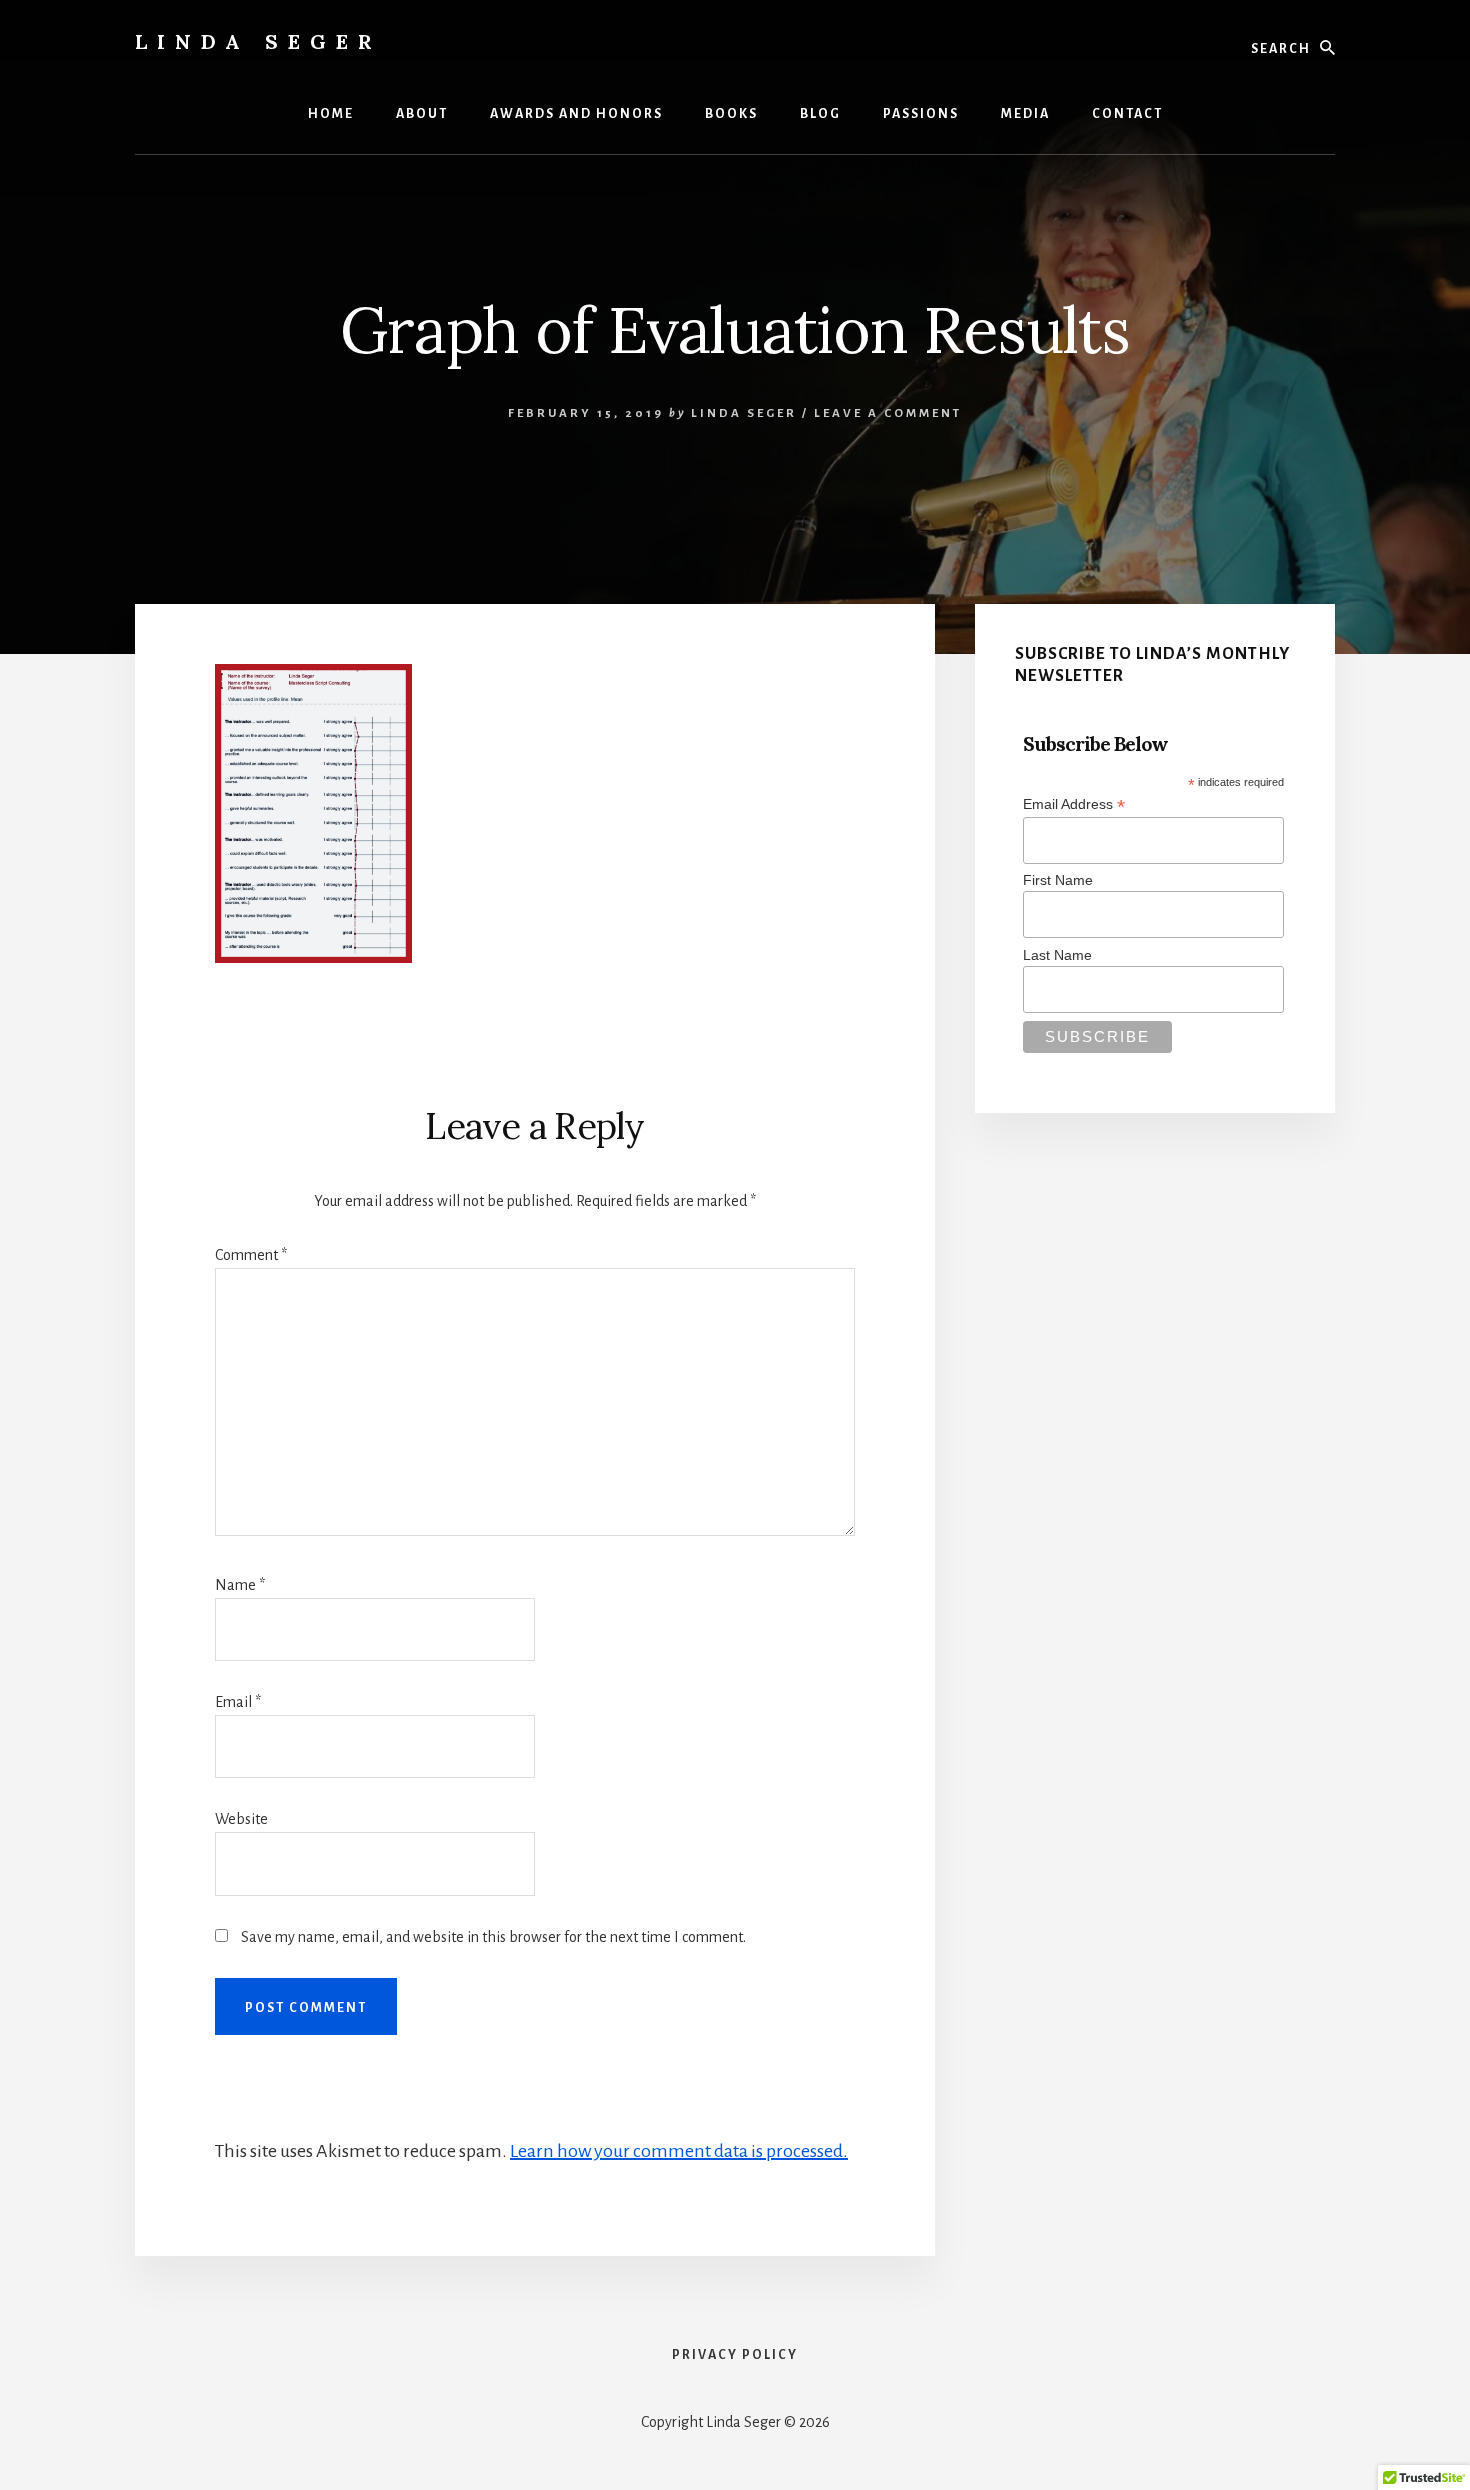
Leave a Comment (888, 413)
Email (238, 1702)
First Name (1058, 880)
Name (240, 1585)
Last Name (1057, 955)
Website (241, 1819)
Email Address (1074, 804)
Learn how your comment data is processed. (679, 2151)
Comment (251, 1255)
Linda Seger (258, 41)
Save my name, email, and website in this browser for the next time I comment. (493, 1937)
